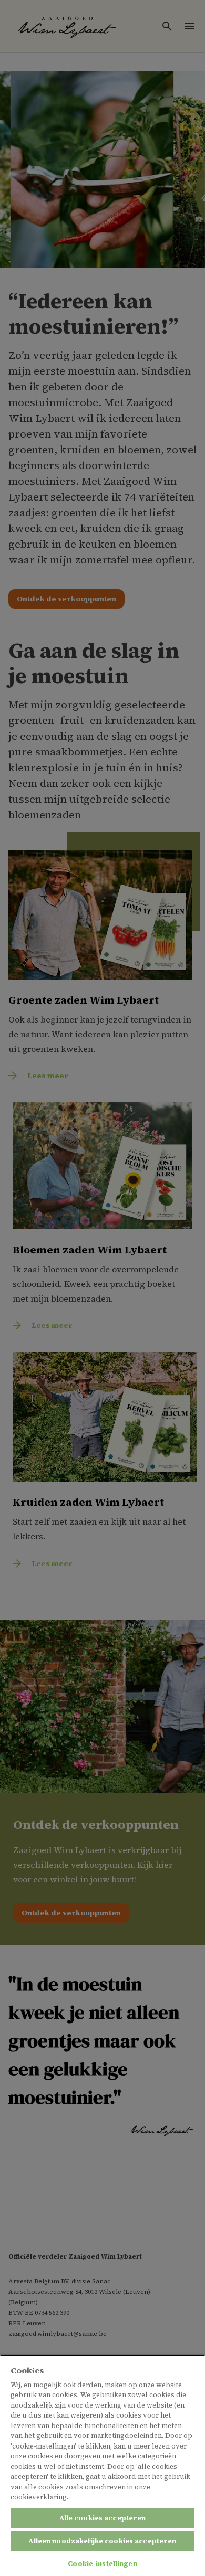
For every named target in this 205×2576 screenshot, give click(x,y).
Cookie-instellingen (102, 2564)
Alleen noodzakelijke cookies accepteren (102, 2541)
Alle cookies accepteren (103, 2518)
